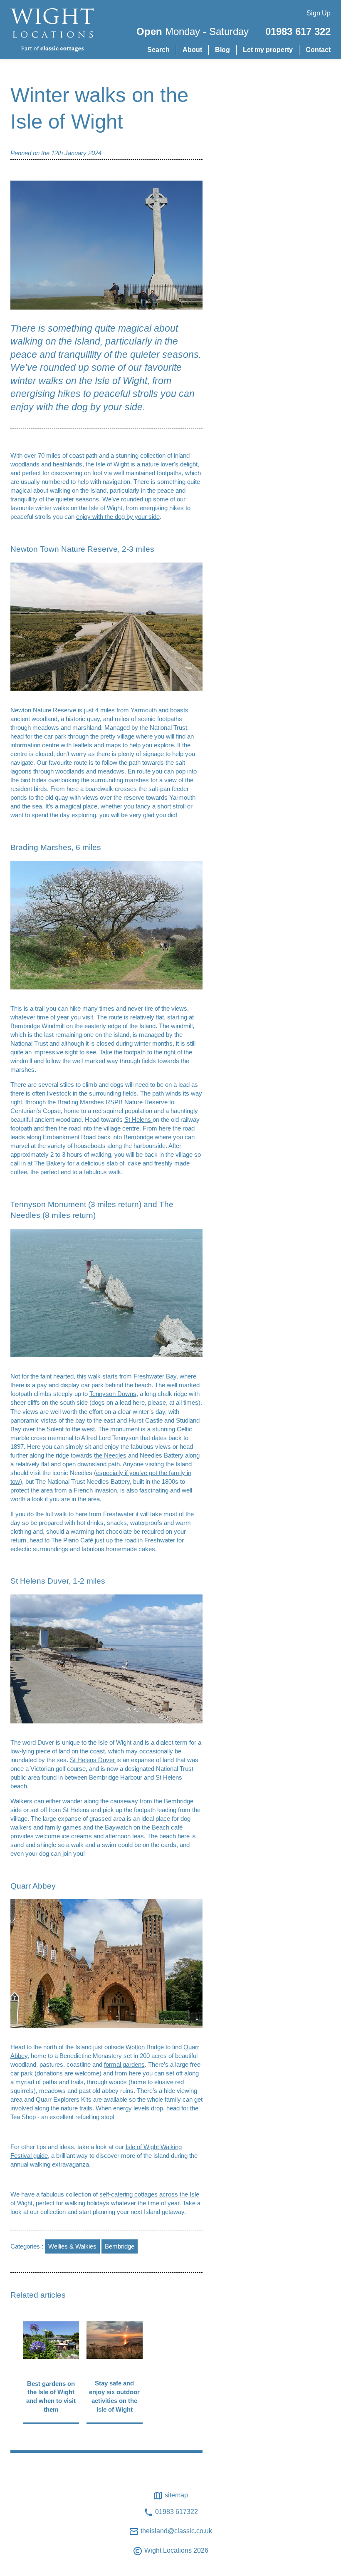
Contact (318, 50)
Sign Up (319, 13)
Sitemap (175, 2495)
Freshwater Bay (155, 1376)
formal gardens (124, 2064)
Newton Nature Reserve (43, 710)
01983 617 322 (298, 31)
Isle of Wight (112, 464)
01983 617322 (176, 2512)
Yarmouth (144, 710)
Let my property (268, 50)
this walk (89, 1376)
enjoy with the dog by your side (118, 517)
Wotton (135, 2047)
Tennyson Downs (113, 1394)
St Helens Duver (93, 1760)
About (192, 50)
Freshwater (160, 1540)
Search (158, 50)
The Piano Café (72, 1540)
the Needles (110, 1455)
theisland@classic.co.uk (175, 2531)
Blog (222, 50)
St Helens (138, 1119)
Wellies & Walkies (72, 2246)
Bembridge (138, 1137)
